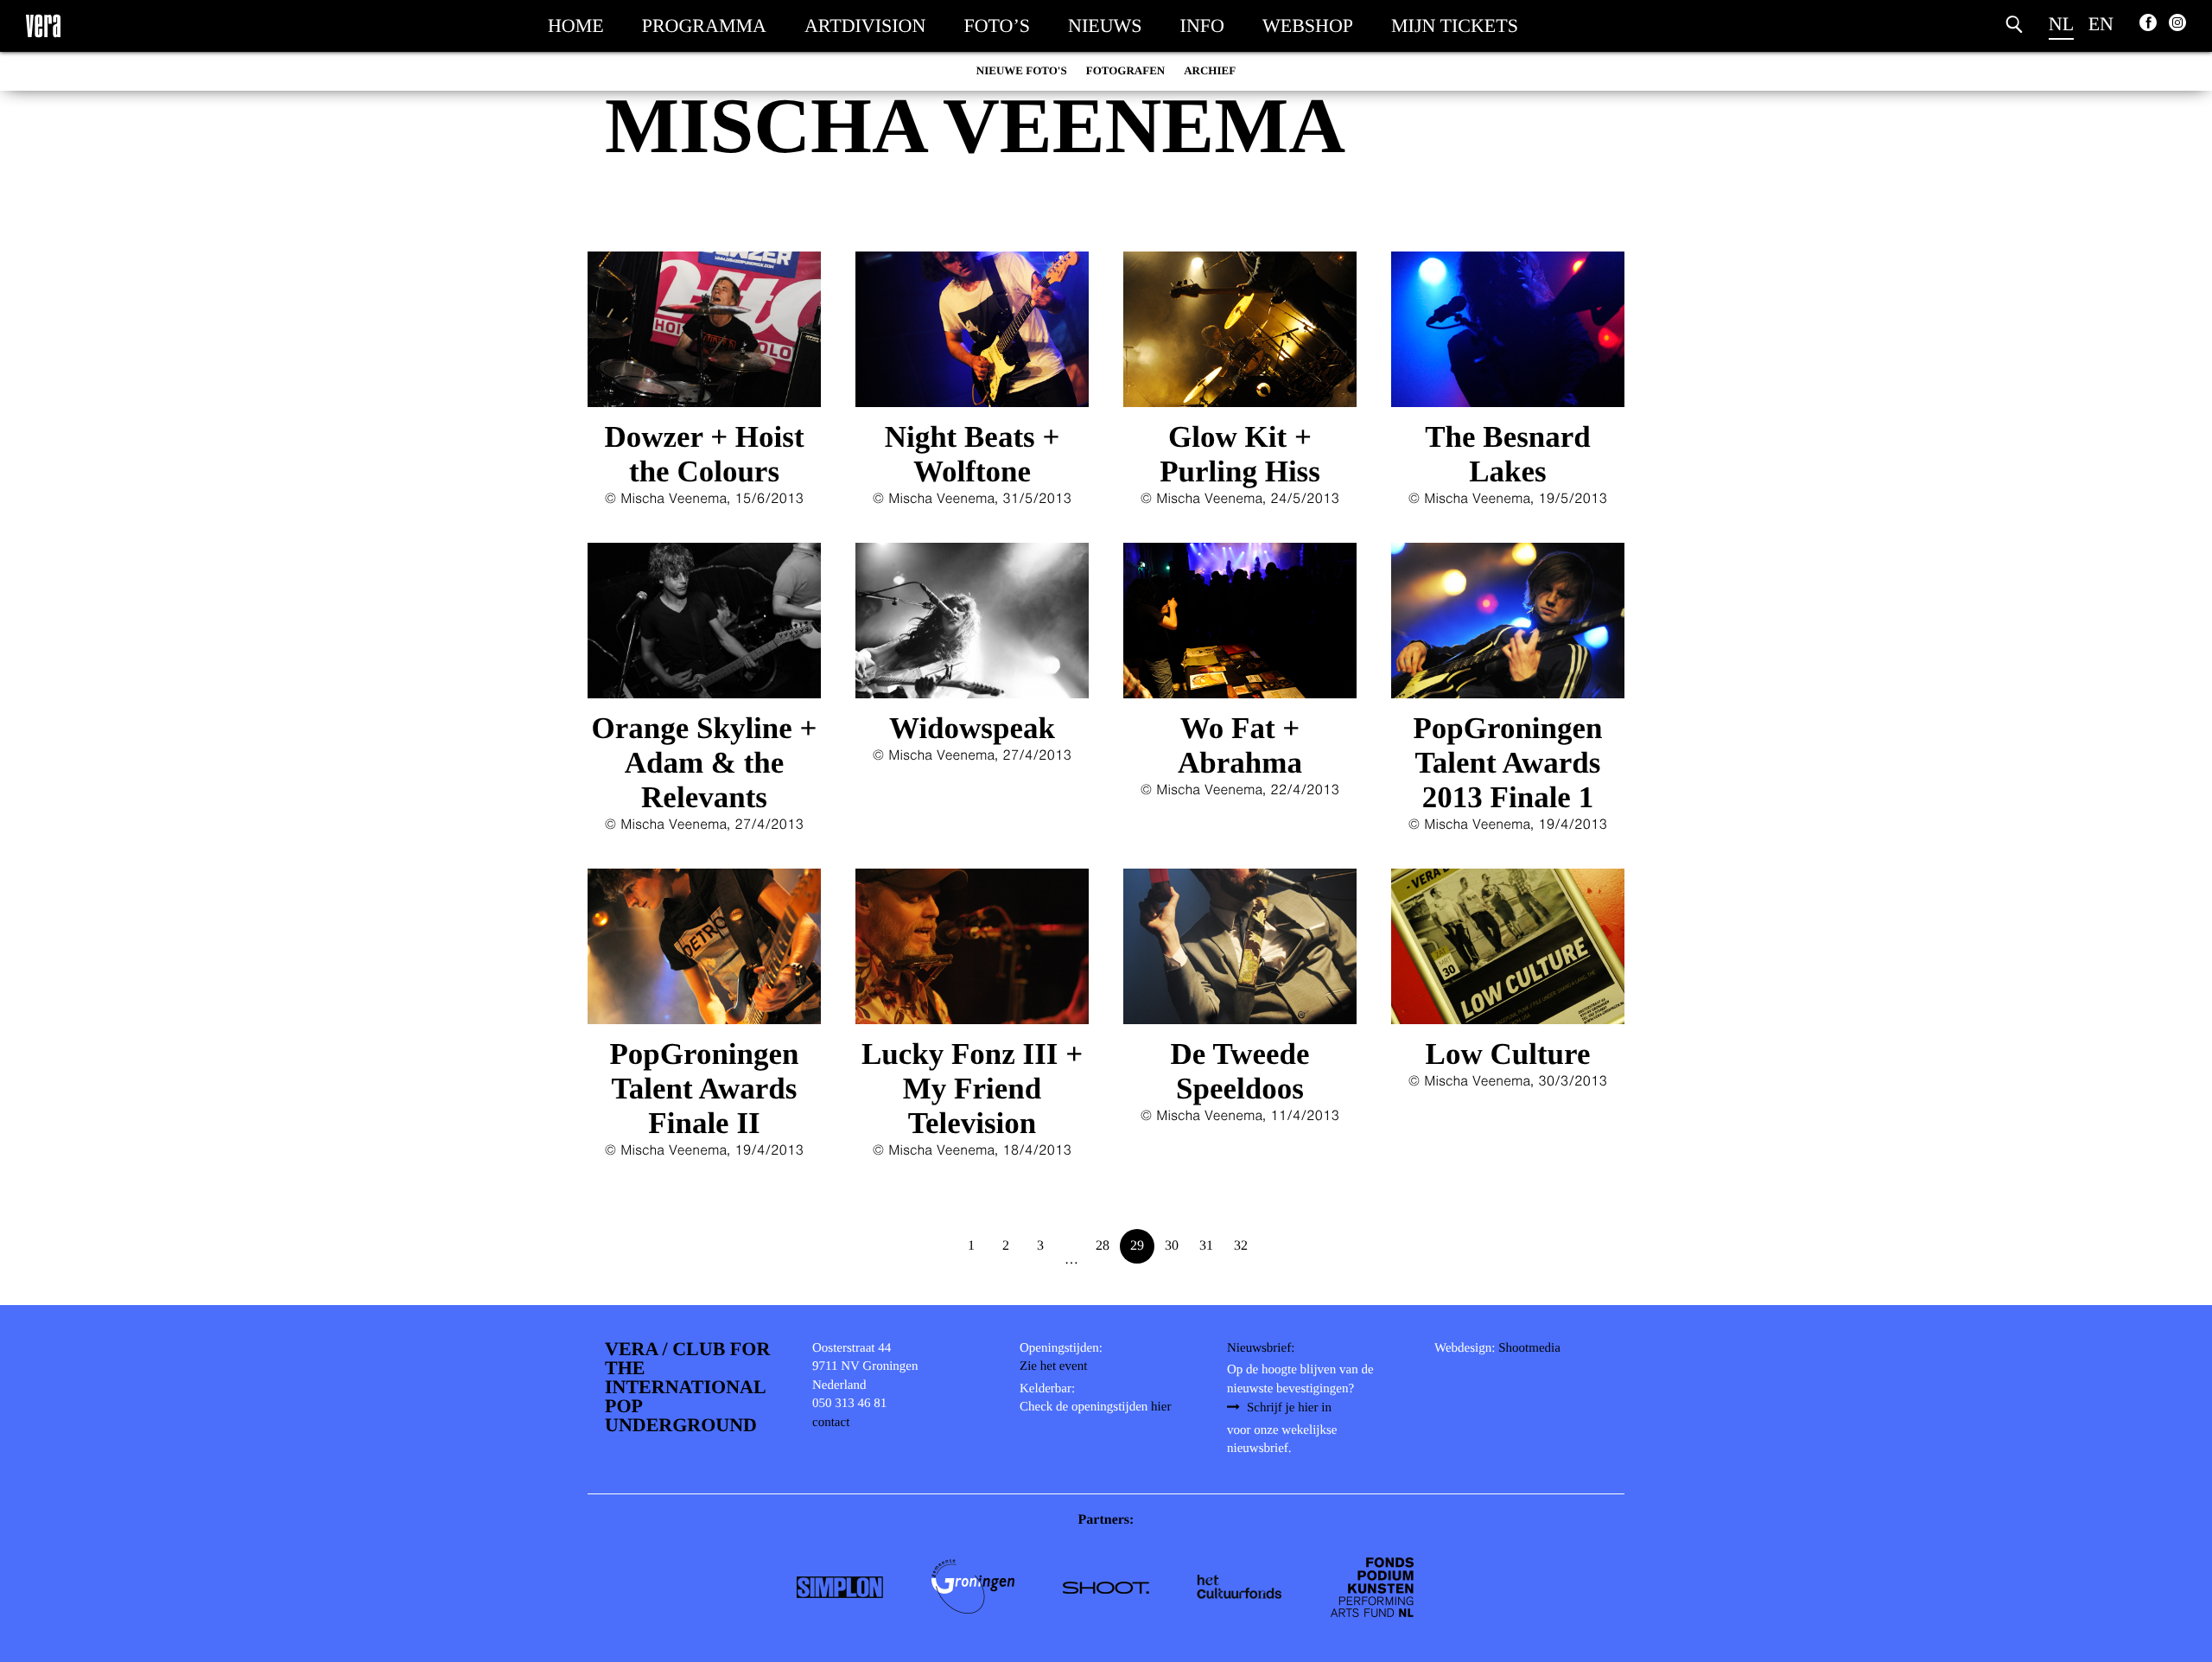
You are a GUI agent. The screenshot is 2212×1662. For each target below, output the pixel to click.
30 (1172, 1246)
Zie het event (1053, 1366)
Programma (704, 25)
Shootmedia (1529, 1348)
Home (576, 25)
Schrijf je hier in (1289, 1408)
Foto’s (997, 25)
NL (2061, 24)
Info (1202, 25)
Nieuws (1105, 25)
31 (1206, 1246)
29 (1137, 1246)
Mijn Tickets (1455, 25)
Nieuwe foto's (1022, 70)
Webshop (1308, 25)
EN (2101, 24)
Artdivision (865, 25)
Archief (1210, 70)
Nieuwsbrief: (1261, 1348)
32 (1241, 1246)
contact (831, 1423)
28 (1103, 1246)
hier (1161, 1407)
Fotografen (1126, 70)
